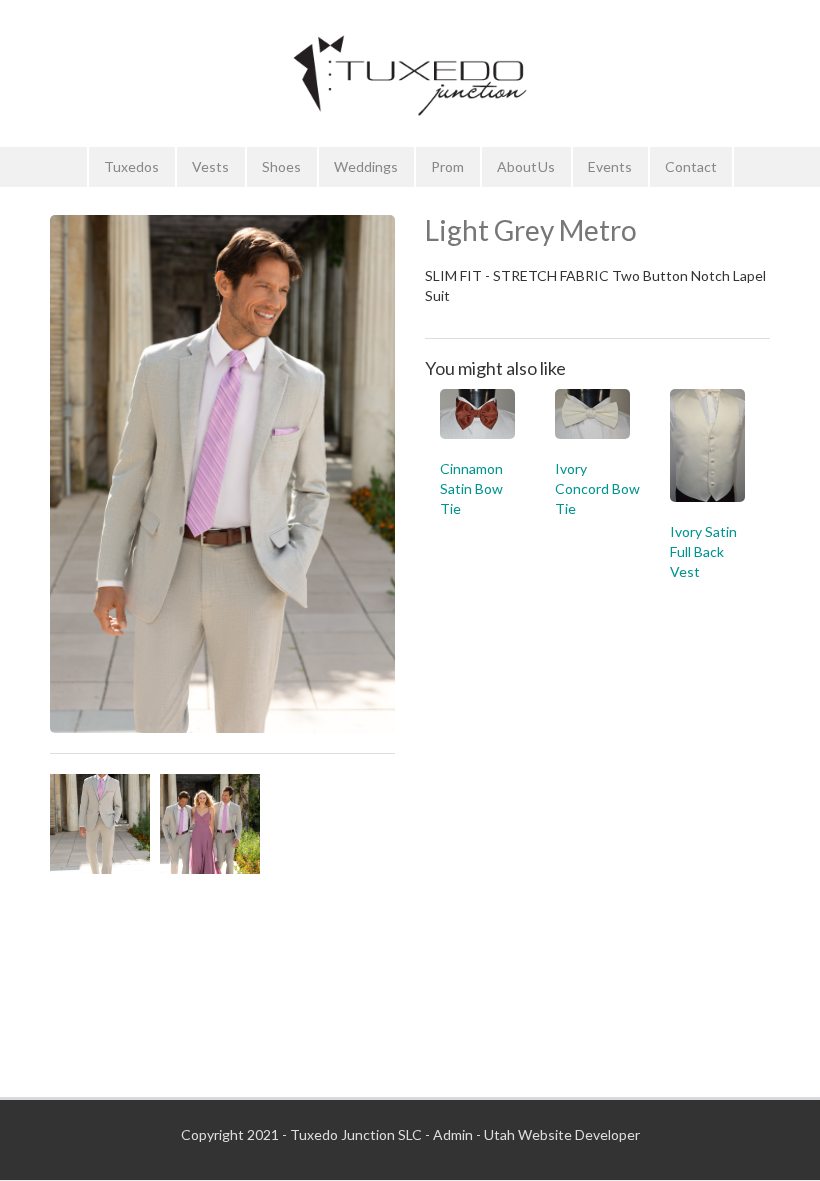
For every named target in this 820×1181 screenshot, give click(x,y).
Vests (210, 166)
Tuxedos (131, 166)
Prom (447, 166)
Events (610, 166)
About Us (526, 166)
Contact (691, 166)
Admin (453, 1134)
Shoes (281, 166)
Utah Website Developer (562, 1134)
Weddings (366, 166)
